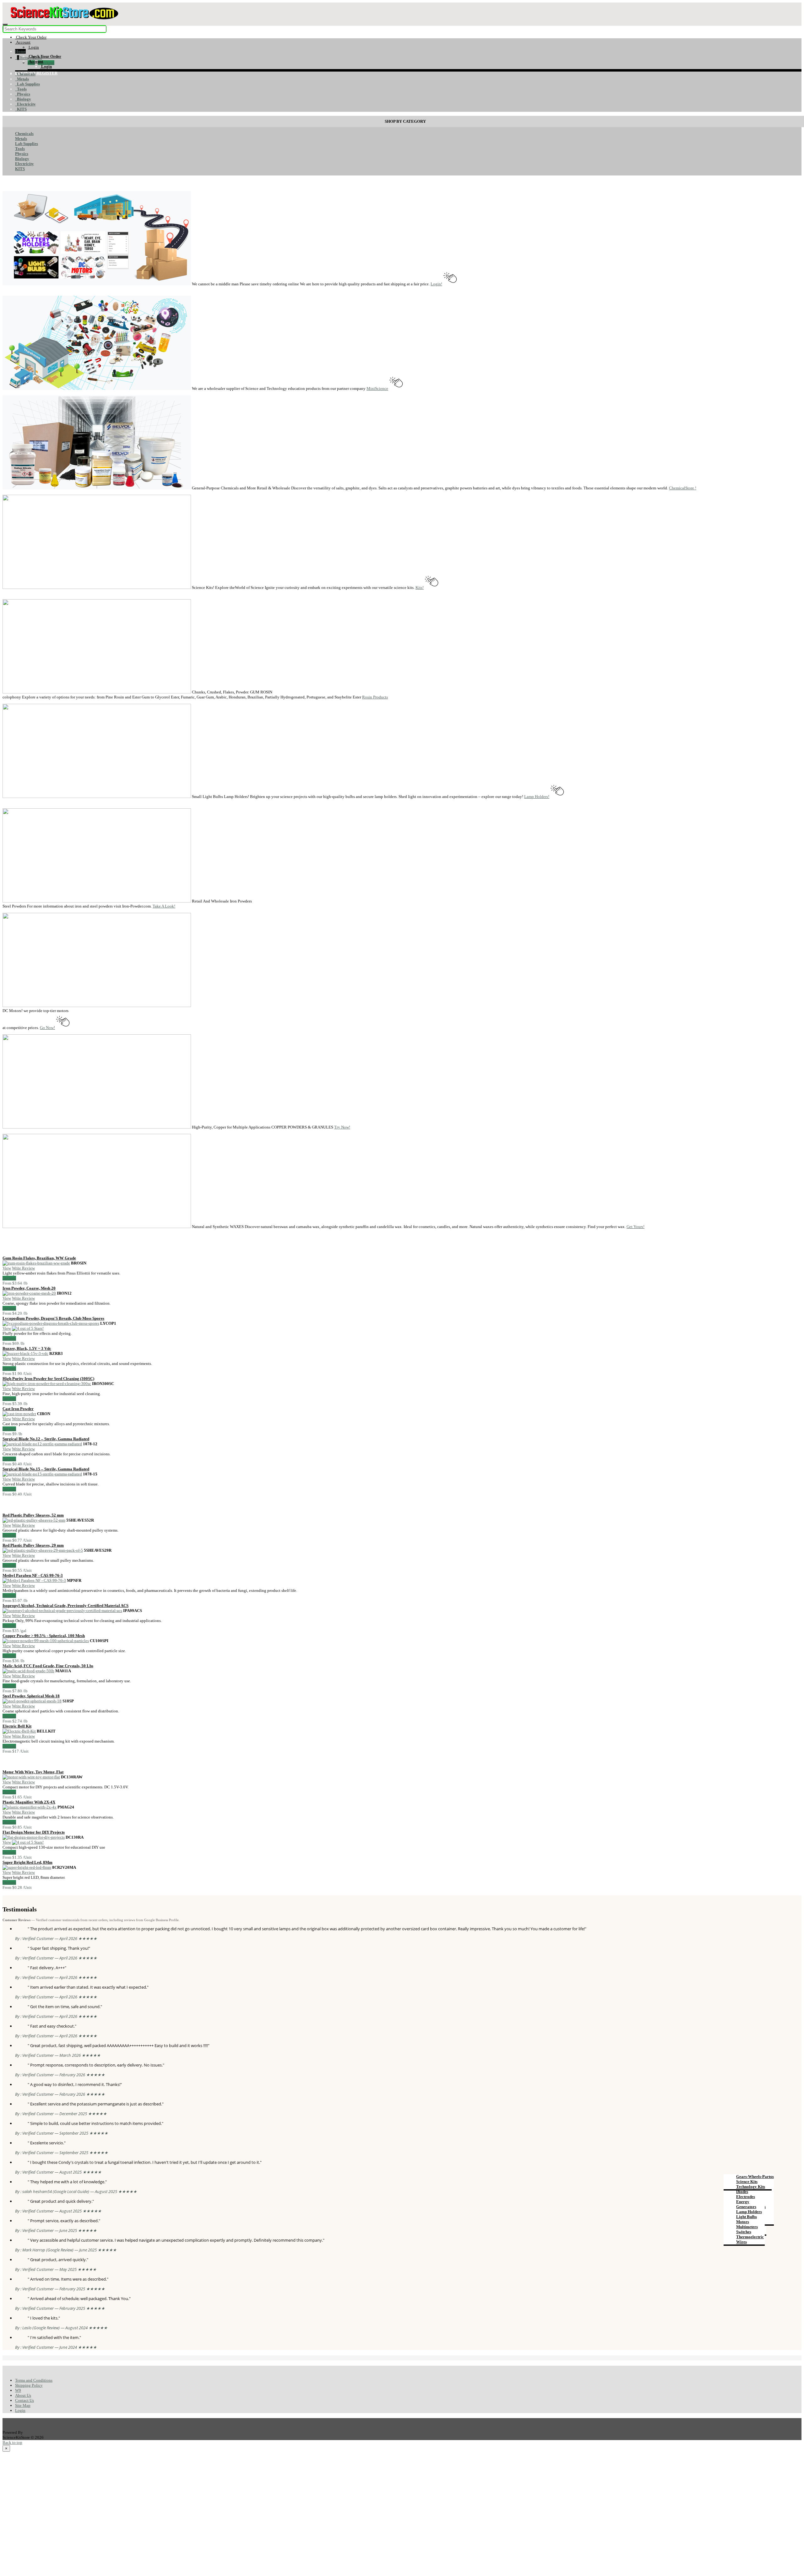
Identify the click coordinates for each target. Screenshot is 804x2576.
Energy (743, 2202)
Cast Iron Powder (18, 1409)
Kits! (420, 587)
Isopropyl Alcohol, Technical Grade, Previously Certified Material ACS (65, 1606)
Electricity (25, 104)
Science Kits (747, 2182)
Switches (744, 2232)
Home (20, 51)
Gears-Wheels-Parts (754, 2177)
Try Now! (342, 1127)
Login (20, 2410)
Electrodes (746, 2197)
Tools (21, 89)
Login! (436, 284)
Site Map (23, 2405)
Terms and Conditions (34, 2380)
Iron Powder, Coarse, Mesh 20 (29, 1288)
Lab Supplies (27, 84)
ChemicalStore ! (683, 488)
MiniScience (377, 388)
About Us (23, 2395)
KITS (21, 109)
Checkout (46, 63)
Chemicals (25, 74)
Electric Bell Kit (17, 1726)
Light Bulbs (747, 2217)
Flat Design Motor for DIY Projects (34, 1832)
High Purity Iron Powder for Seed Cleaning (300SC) (48, 1379)
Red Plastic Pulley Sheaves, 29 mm (33, 1545)
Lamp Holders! (537, 797)
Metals (22, 79)
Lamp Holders (749, 2212)
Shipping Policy (29, 2385)
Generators (746, 2207)
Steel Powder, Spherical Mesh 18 (31, 1696)
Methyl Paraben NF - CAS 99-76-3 (33, 1575)
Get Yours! (636, 1227)
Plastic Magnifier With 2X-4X (29, 1802)
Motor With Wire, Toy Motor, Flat (33, 1772)
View (7, 1268)
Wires (742, 2242)
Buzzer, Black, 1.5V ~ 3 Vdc (27, 1348)
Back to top (12, 2442)
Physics (23, 94)
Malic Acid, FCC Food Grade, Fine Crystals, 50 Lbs (48, 1666)
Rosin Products (375, 697)
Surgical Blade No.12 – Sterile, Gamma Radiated (46, 1439)
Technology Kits (751, 2187)
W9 (18, 2390)
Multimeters (747, 2227)
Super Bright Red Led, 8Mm (27, 1862)
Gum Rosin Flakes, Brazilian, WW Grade (39, 1258)
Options (9, 1278)
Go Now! (47, 1028)
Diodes (742, 2192)
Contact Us (24, 2400)
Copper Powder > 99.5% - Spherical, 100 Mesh (44, 1636)
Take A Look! (164, 906)
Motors (743, 2222)
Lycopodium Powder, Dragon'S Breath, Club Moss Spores (53, 1318)
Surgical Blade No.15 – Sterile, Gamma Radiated (46, 1469)
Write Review (23, 1268)
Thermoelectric (750, 2237)
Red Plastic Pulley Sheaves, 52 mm (33, 1515)
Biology (23, 99)
